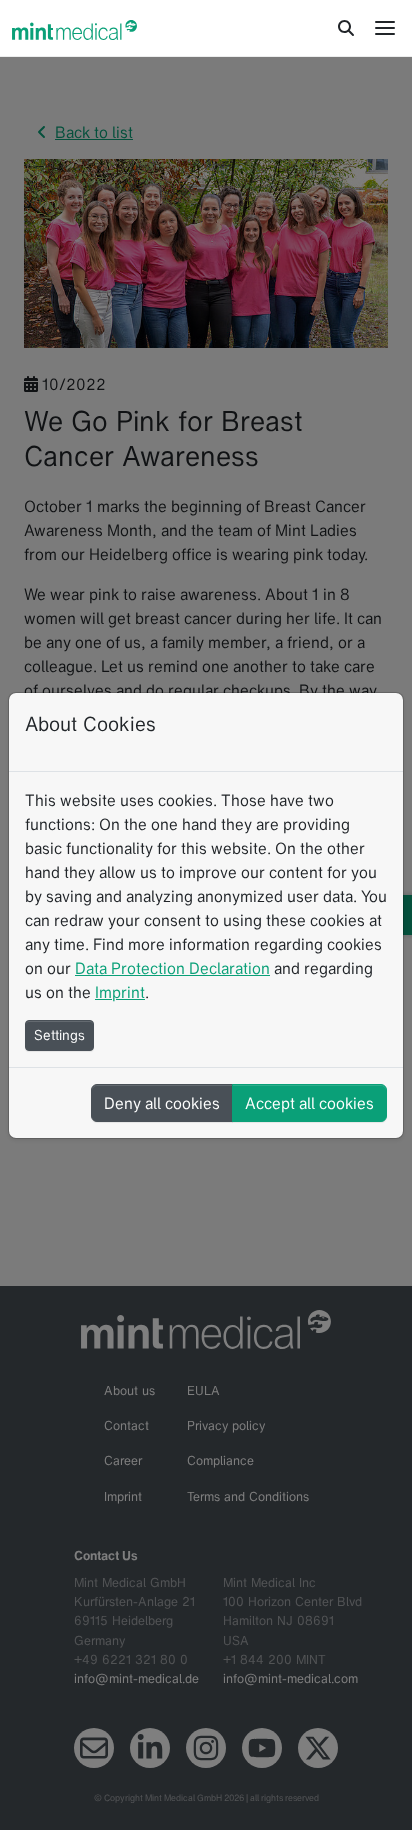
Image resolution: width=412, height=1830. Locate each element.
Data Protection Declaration (172, 968)
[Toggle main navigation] (385, 28)
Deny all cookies (162, 1103)
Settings (59, 1035)
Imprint (120, 992)
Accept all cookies (309, 1103)
